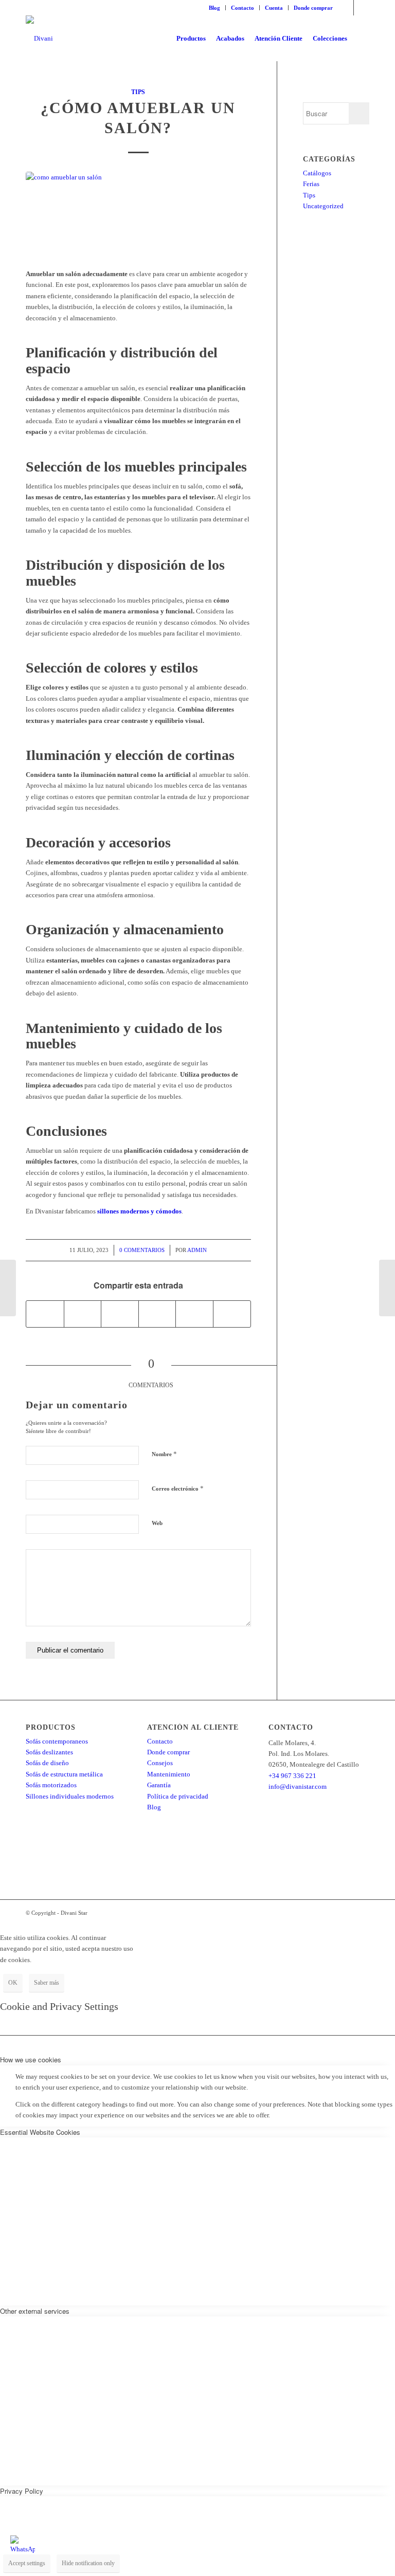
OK (13, 1983)
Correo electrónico (178, 1488)
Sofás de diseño (47, 1763)
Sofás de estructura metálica (64, 1774)
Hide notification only (88, 2563)
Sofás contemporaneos (57, 1741)
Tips (138, 92)
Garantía (159, 1785)
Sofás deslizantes (49, 1752)
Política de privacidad (178, 1796)
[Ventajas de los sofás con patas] (8, 1288)
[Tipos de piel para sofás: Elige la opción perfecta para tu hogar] (387, 1288)
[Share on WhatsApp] (120, 1314)
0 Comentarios (142, 1250)
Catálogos (317, 173)
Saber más (47, 1983)
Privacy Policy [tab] (22, 2491)
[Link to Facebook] (346, 8)
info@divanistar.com (298, 1786)
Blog (214, 8)
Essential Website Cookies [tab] (40, 2132)
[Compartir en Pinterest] (157, 1314)
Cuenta (274, 8)
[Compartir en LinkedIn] (194, 1314)
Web (157, 1523)
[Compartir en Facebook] (45, 1314)
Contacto (243, 8)
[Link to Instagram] (362, 8)
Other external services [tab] (35, 2311)
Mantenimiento (169, 1774)
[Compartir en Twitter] (83, 1314)
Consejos (160, 1763)
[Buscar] (361, 39)
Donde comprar (313, 8)
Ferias (311, 184)
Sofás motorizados (51, 1785)
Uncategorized (323, 206)
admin (197, 1250)
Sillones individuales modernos (70, 1796)
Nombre (164, 1454)
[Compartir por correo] (232, 1314)
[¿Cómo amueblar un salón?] (138, 214)
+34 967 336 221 (292, 1776)
